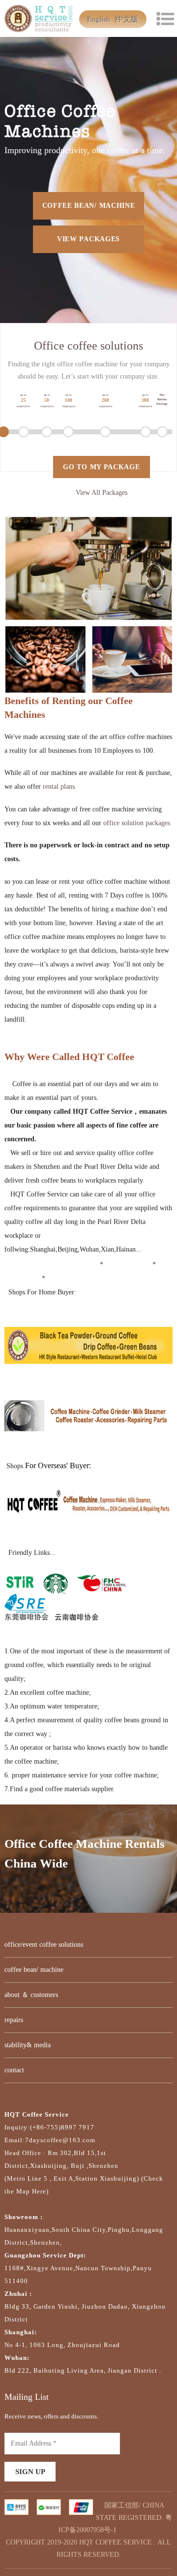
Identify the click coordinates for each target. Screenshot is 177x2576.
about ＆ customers (31, 1995)
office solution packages (137, 823)
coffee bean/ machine (89, 206)
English (99, 19)
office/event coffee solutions (44, 1945)
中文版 (127, 19)
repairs (14, 2020)
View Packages (88, 239)
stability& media (28, 2045)
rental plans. (60, 787)
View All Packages (102, 493)
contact (14, 2070)
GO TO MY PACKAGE (101, 467)
